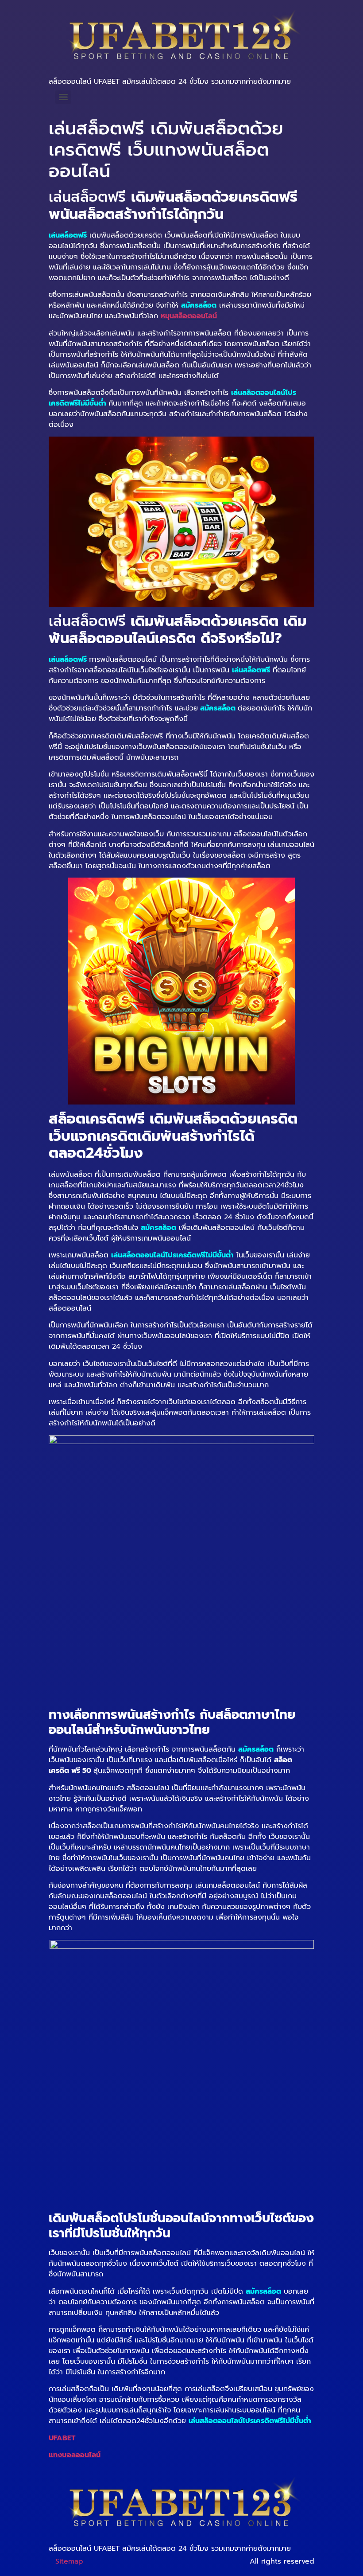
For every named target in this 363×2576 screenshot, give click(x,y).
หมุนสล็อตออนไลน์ (189, 316)
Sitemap (69, 2561)
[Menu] (63, 97)
